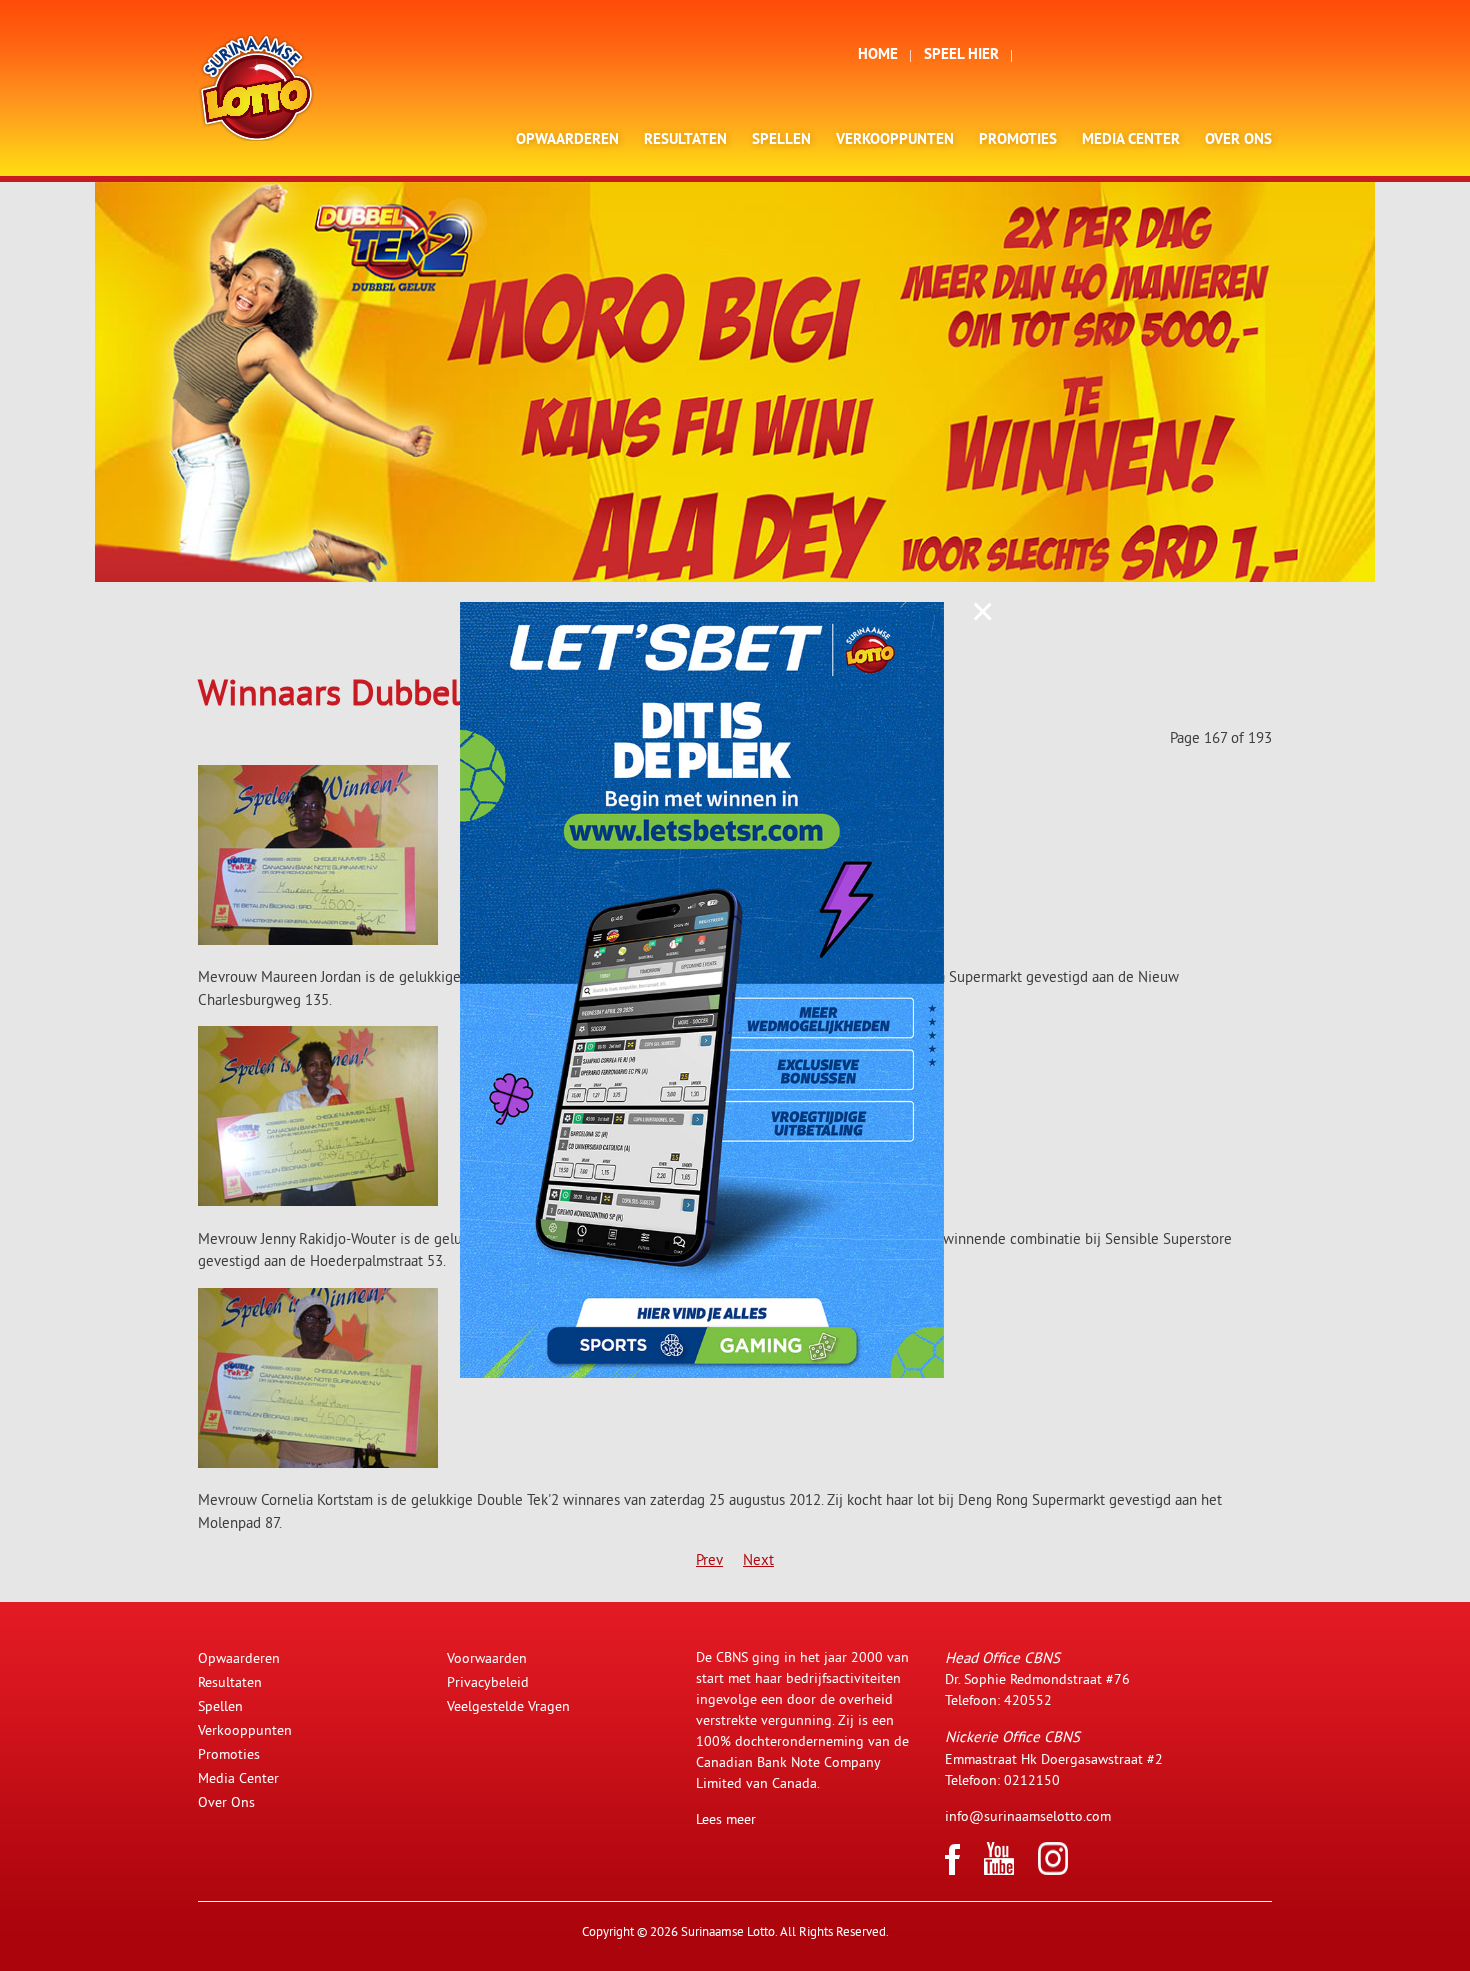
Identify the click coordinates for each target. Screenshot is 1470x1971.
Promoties (1018, 140)
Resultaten (685, 140)
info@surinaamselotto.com (1028, 1816)
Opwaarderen (567, 140)
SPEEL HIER (961, 55)
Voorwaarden (487, 1658)
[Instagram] (1053, 1870)
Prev (709, 1559)
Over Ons (1238, 140)
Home (878, 55)
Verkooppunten (895, 140)
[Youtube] (999, 1870)
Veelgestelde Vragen (508, 1706)
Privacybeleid (488, 1682)
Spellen (781, 140)
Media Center (1131, 140)
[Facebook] (952, 1870)
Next (758, 1559)
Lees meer (726, 1819)
